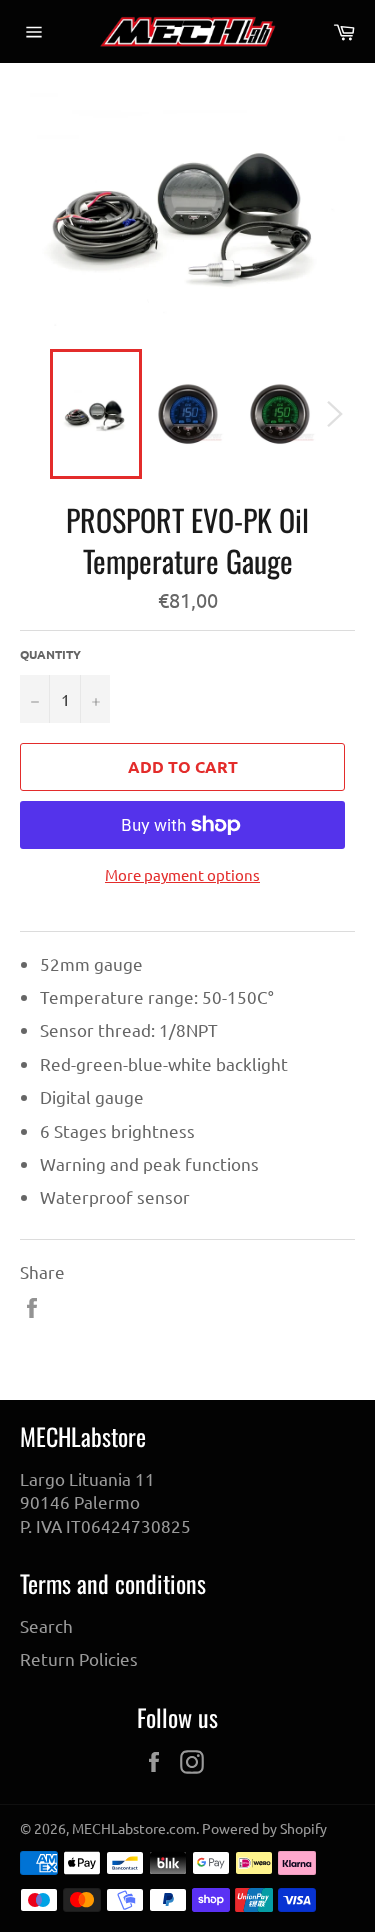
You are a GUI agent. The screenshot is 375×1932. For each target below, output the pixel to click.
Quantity (50, 654)
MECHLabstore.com (134, 1828)
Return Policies (79, 1658)
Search (46, 1625)
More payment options (182, 874)
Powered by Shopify (264, 1828)
